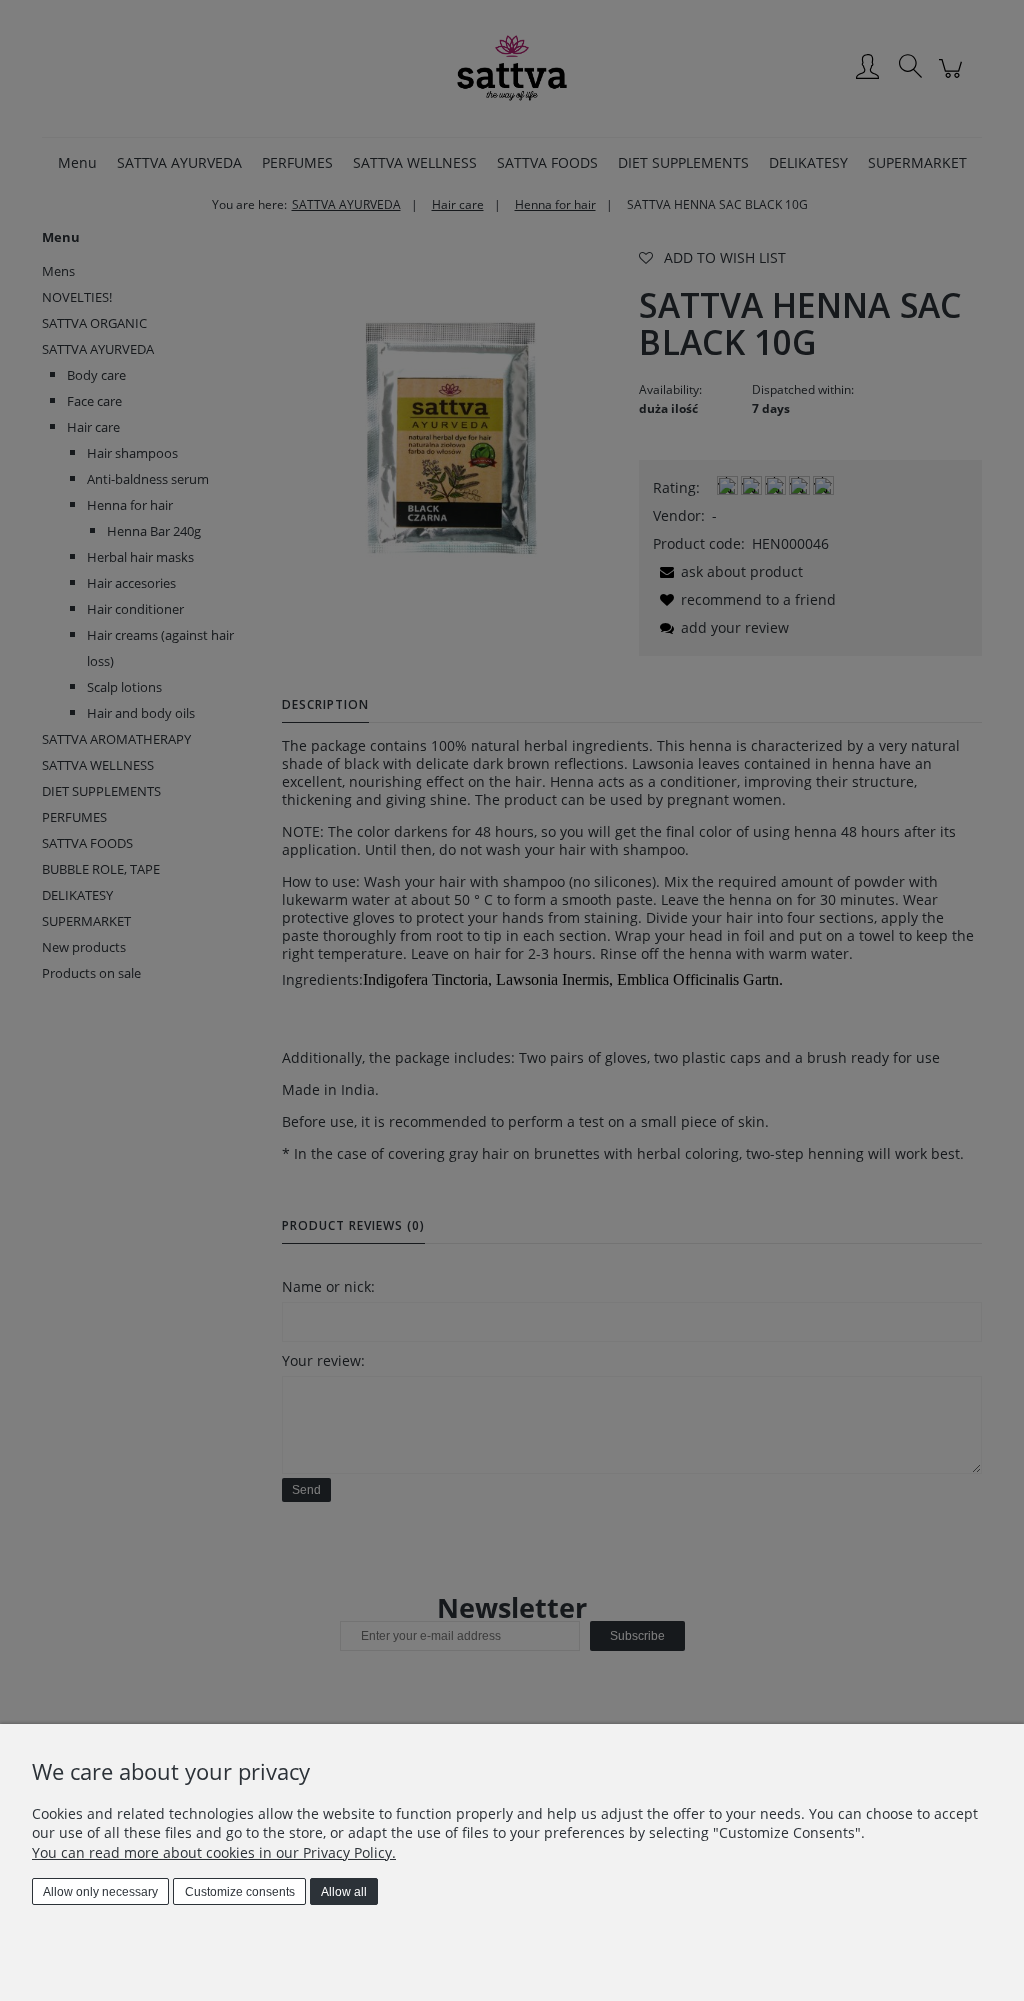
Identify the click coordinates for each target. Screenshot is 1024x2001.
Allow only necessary (100, 1892)
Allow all (344, 1892)
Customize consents (240, 1892)
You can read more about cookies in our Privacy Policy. (214, 1852)
